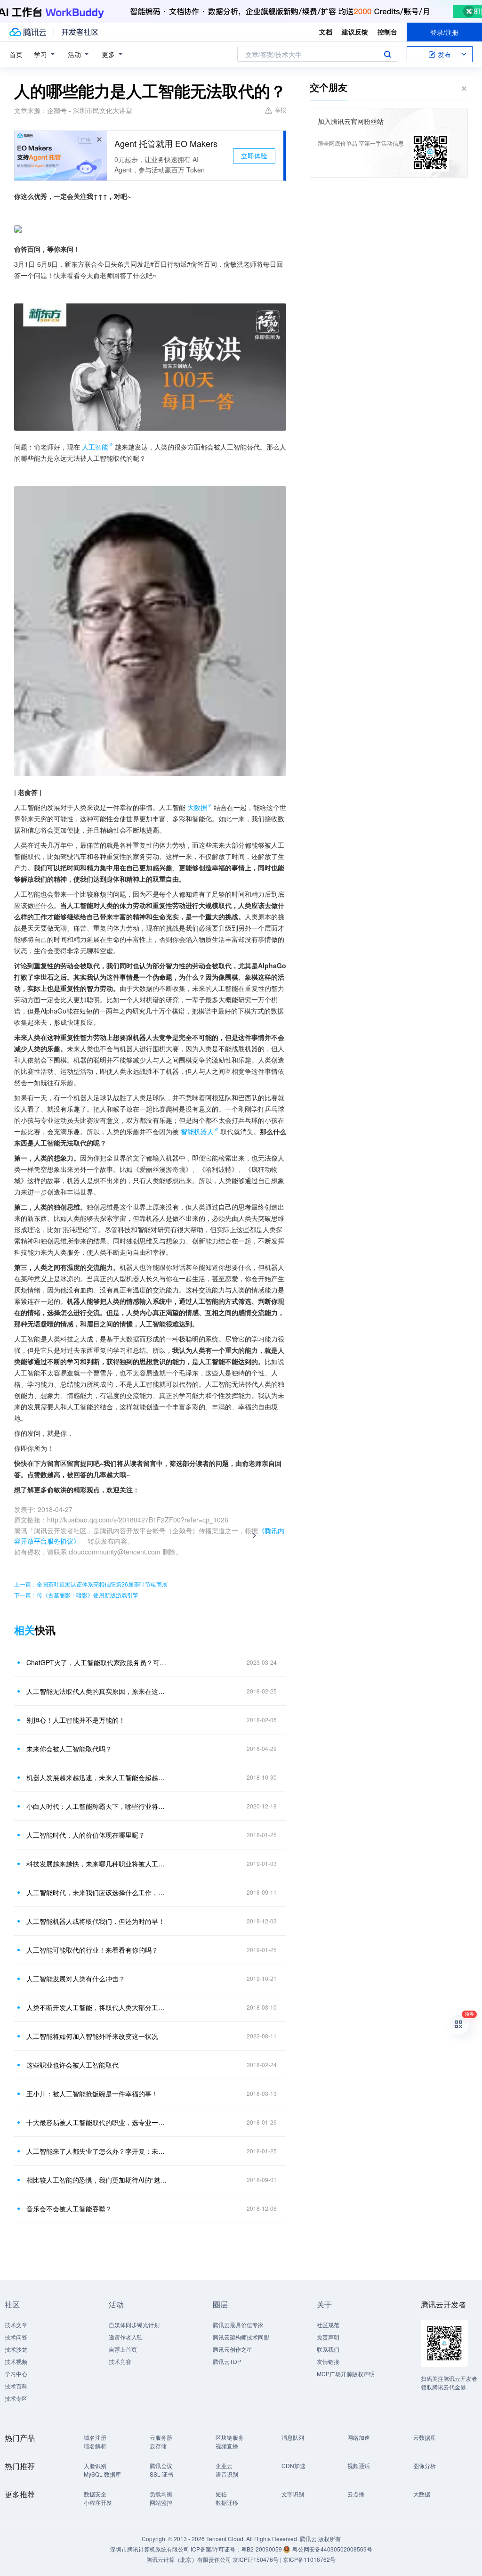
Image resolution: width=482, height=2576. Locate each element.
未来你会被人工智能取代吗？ (69, 1749)
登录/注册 (444, 32)
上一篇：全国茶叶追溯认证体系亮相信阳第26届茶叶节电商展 (91, 1584)
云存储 (158, 2446)
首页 (16, 54)
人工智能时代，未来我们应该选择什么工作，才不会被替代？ (97, 1892)
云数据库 (425, 2437)
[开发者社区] (80, 32)
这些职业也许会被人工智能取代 (72, 2065)
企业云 (224, 2466)
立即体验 (254, 155)
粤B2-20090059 (262, 2549)
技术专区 (16, 2398)
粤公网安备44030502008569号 (332, 2549)
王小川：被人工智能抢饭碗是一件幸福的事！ (92, 2094)
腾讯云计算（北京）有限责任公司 (189, 2559)
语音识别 (227, 2474)
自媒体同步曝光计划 (134, 2325)
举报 (281, 110)
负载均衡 (161, 2494)
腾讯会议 (161, 2466)
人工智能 (95, 447)
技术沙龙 (16, 2349)
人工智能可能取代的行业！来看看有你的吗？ (92, 1950)
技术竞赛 (120, 2361)
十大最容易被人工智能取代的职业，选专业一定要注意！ (97, 2122)
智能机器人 (197, 1131)
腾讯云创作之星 (233, 2349)
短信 (221, 2494)
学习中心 (16, 2374)
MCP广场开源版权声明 (346, 2374)
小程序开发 (98, 2502)
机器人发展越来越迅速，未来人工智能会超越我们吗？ (97, 1777)
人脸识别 (95, 2466)
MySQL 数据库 (102, 2474)
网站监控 (161, 2502)
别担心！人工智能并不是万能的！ (76, 1720)
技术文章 (16, 2325)
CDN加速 (293, 2466)
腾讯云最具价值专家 (238, 2325)
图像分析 (425, 2466)
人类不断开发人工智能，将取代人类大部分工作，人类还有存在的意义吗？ (97, 2007)
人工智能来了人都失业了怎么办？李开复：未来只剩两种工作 (97, 2151)
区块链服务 (230, 2437)
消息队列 (293, 2437)
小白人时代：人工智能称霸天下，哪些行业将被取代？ (97, 1806)
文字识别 (293, 2494)
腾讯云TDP (227, 2361)
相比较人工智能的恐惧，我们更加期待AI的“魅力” (97, 2180)
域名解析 (95, 2446)
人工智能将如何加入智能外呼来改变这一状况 (92, 2036)
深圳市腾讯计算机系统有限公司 (150, 2549)
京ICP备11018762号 (309, 2559)
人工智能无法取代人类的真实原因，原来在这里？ (97, 1691)
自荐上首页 (123, 2349)
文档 (326, 32)
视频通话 (359, 2466)
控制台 (387, 32)
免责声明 (328, 2337)
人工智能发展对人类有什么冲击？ (76, 1979)
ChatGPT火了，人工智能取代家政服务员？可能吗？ (97, 1662)
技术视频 (16, 2361)
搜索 (387, 54)
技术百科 (16, 2386)
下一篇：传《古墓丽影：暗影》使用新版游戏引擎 (76, 1595)
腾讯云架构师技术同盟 (241, 2337)
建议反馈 (355, 32)
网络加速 (359, 2437)
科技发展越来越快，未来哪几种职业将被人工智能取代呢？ (97, 1864)
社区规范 (328, 2325)
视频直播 (227, 2446)
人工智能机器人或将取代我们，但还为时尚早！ (96, 1921)
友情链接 (328, 2361)
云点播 (356, 2494)
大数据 (197, 807)
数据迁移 (227, 2502)
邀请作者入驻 (126, 2337)
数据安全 (95, 2494)
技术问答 (16, 2337)
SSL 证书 (161, 2474)
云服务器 (161, 2437)
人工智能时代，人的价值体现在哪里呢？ (86, 1835)
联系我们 (328, 2349)
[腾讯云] (28, 32)
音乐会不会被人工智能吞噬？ (69, 2208)
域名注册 (95, 2437)
